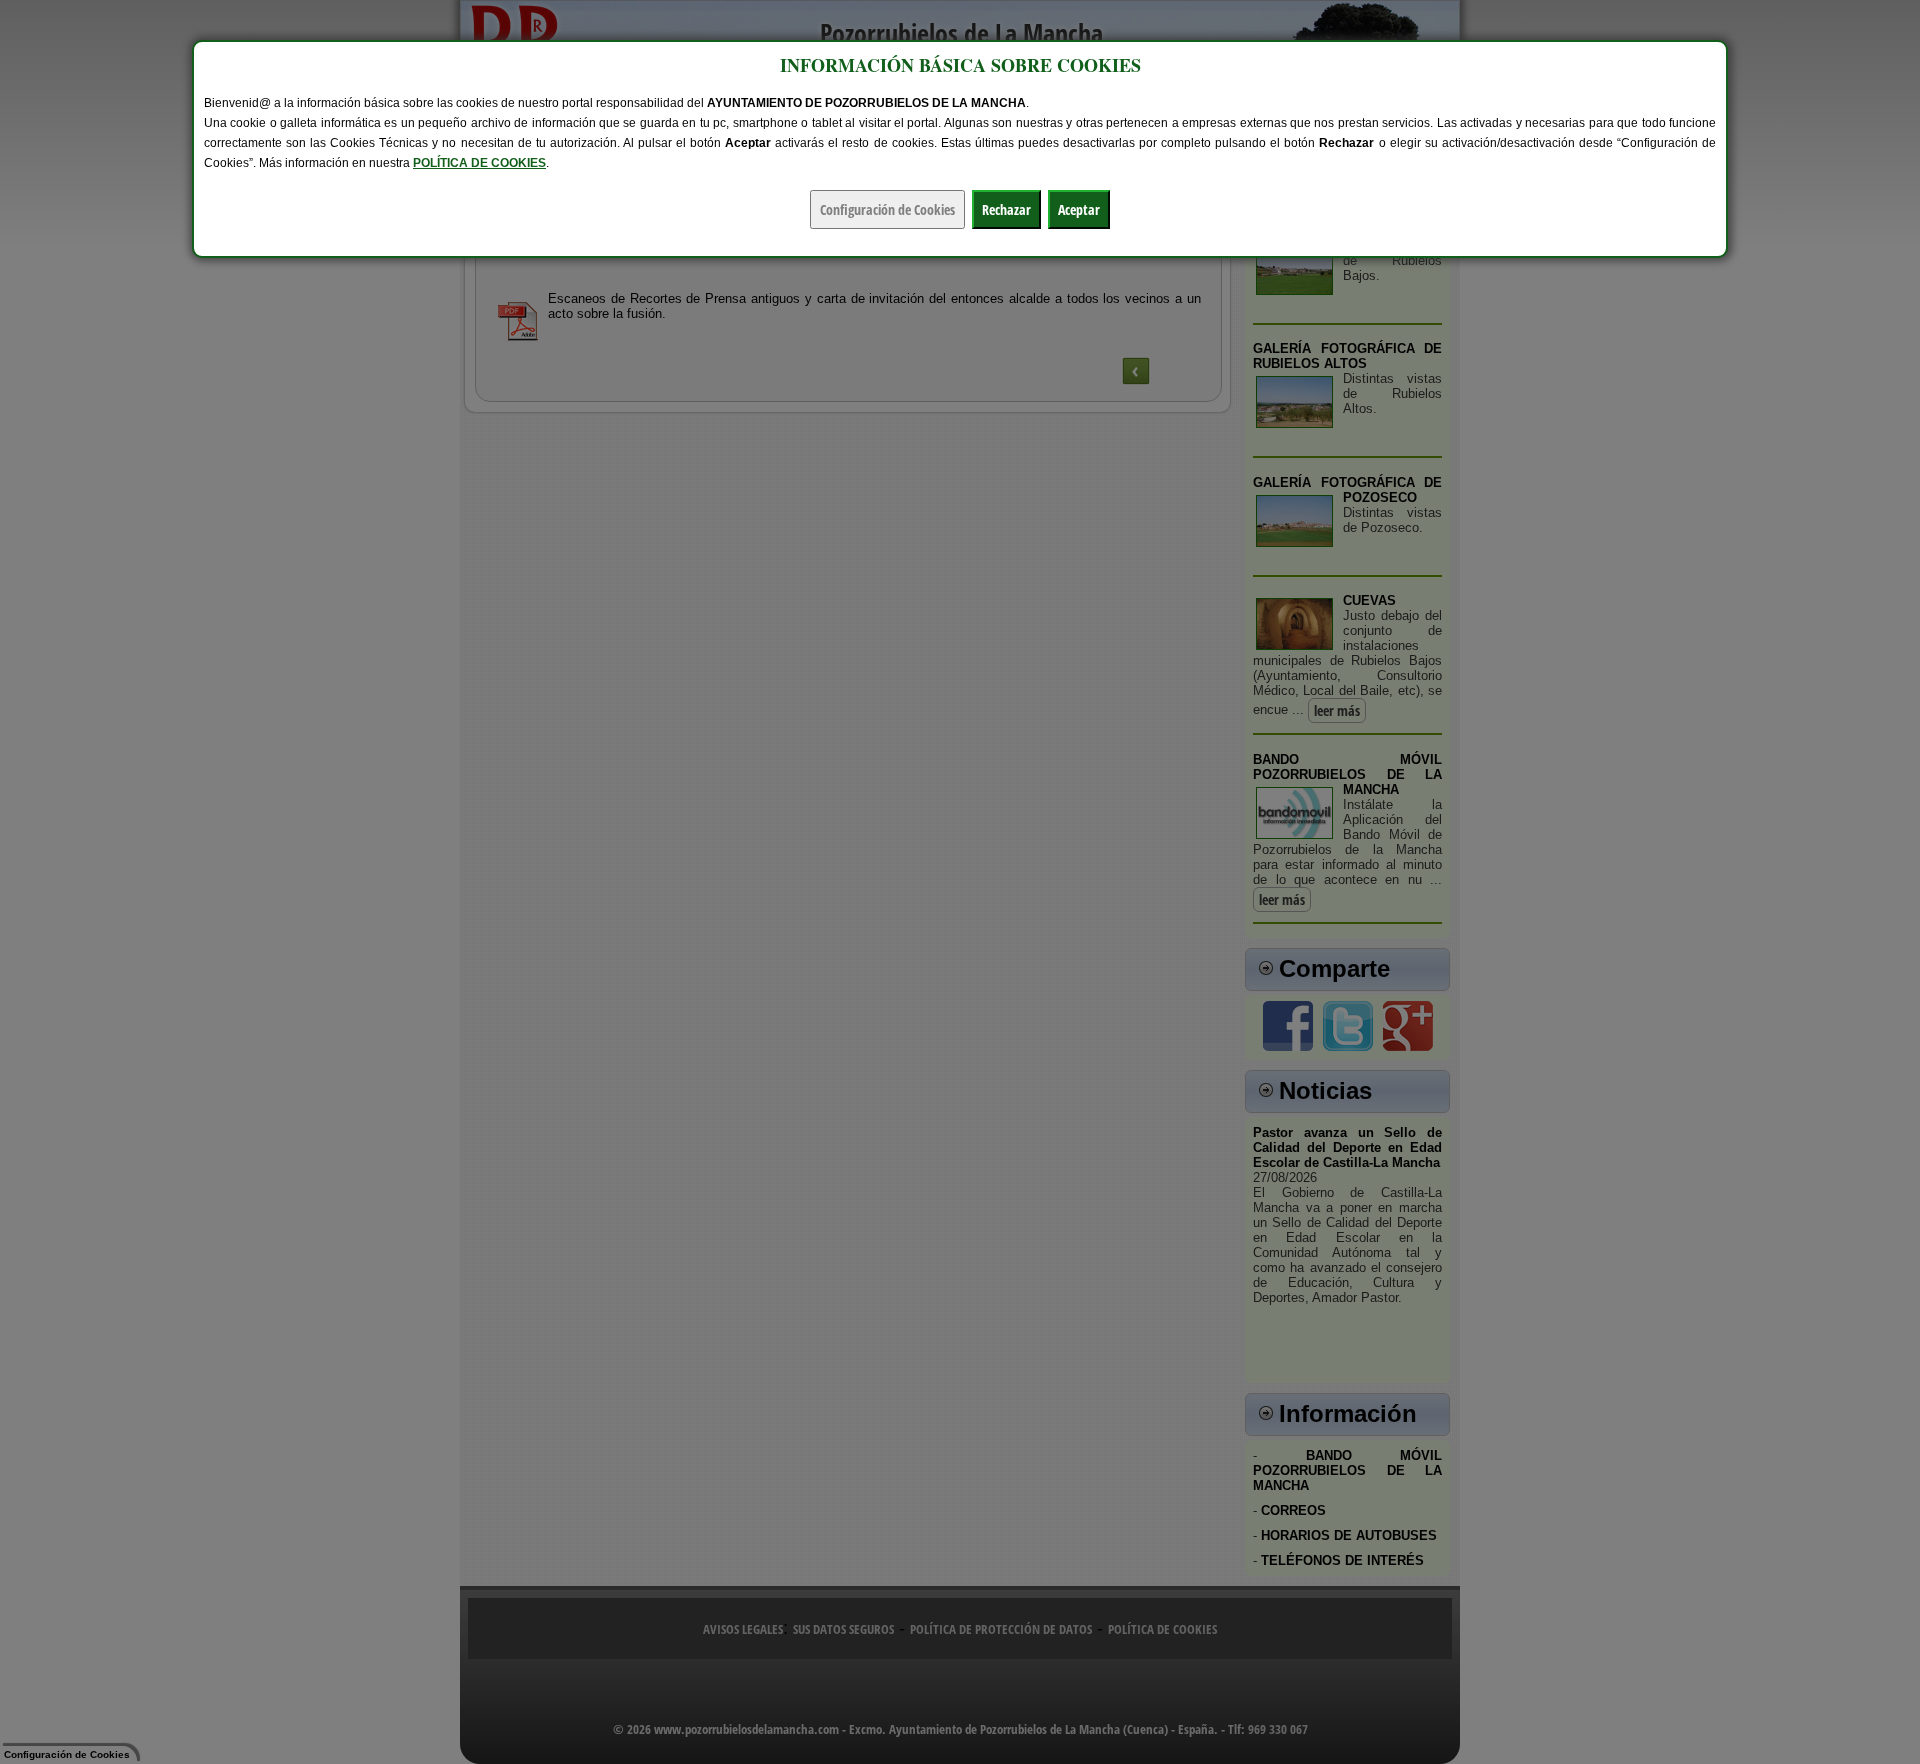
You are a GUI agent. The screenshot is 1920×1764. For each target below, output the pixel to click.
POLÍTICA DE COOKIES (479, 163)
